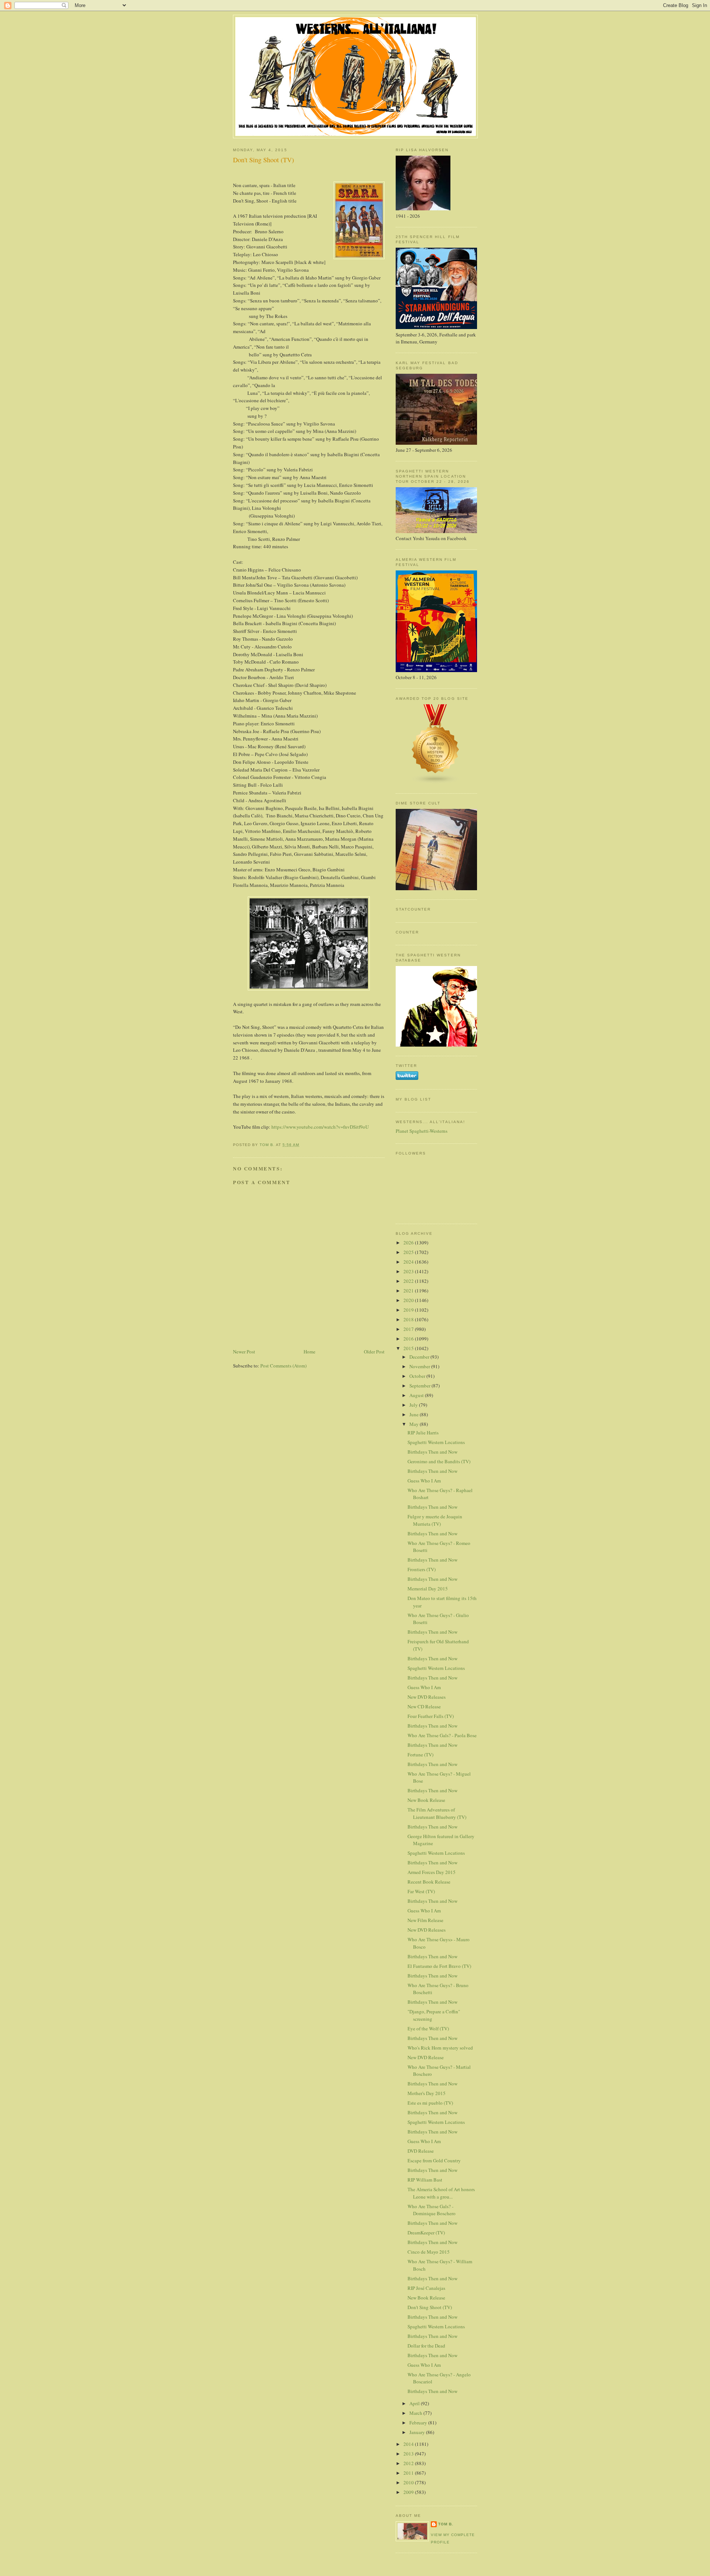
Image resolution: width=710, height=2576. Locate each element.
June (415, 1414)
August (417, 1395)
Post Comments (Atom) (283, 1366)
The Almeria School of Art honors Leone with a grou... (441, 2193)
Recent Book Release (429, 1882)
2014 (409, 2444)
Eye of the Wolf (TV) (428, 2028)
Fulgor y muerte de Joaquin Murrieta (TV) (435, 1520)
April (415, 2403)
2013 (409, 2454)
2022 (409, 1281)
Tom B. (446, 2524)
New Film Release (425, 1920)
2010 (409, 2482)
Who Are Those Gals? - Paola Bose (442, 1735)
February (419, 2423)
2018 (409, 1319)
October (418, 1376)
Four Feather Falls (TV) (431, 1716)
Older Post (374, 1352)
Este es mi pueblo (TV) (430, 2103)
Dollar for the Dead (426, 2346)
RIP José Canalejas (426, 2288)
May (415, 1424)
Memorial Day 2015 (428, 1589)
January (418, 2432)
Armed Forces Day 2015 (432, 1872)
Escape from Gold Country (434, 2160)
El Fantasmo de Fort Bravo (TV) (439, 1966)
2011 (409, 2473)
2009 (409, 2492)
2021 (409, 1291)
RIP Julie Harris (423, 1433)
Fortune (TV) (420, 1755)
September (420, 1386)
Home (310, 1352)
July (414, 1405)
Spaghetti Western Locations (436, 1442)
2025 (409, 1252)
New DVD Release (426, 2057)
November (420, 1366)
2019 (409, 1310)
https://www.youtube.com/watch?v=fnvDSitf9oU (320, 1127)
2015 (409, 1348)
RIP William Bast (425, 2180)
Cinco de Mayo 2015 (429, 2252)
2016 (409, 1339)
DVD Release (421, 2151)
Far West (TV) (421, 1891)
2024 (409, 1262)
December (420, 1357)
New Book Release (426, 1800)
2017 (409, 1329)
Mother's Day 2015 (427, 2093)
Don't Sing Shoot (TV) (430, 2307)
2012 (409, 2463)
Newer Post (244, 1352)
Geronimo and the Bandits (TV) (439, 1461)
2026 (409, 1243)
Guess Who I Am (424, 1481)
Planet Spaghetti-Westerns (422, 1131)
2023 (409, 1271)
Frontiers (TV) (422, 1569)
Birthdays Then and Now (432, 1452)
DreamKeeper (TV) (426, 2233)
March (416, 2413)
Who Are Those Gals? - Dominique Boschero (432, 2210)
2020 (409, 1300)
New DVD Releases (427, 1697)
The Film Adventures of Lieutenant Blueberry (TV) (437, 1813)
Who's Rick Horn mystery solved (440, 2048)
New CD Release (424, 1706)
